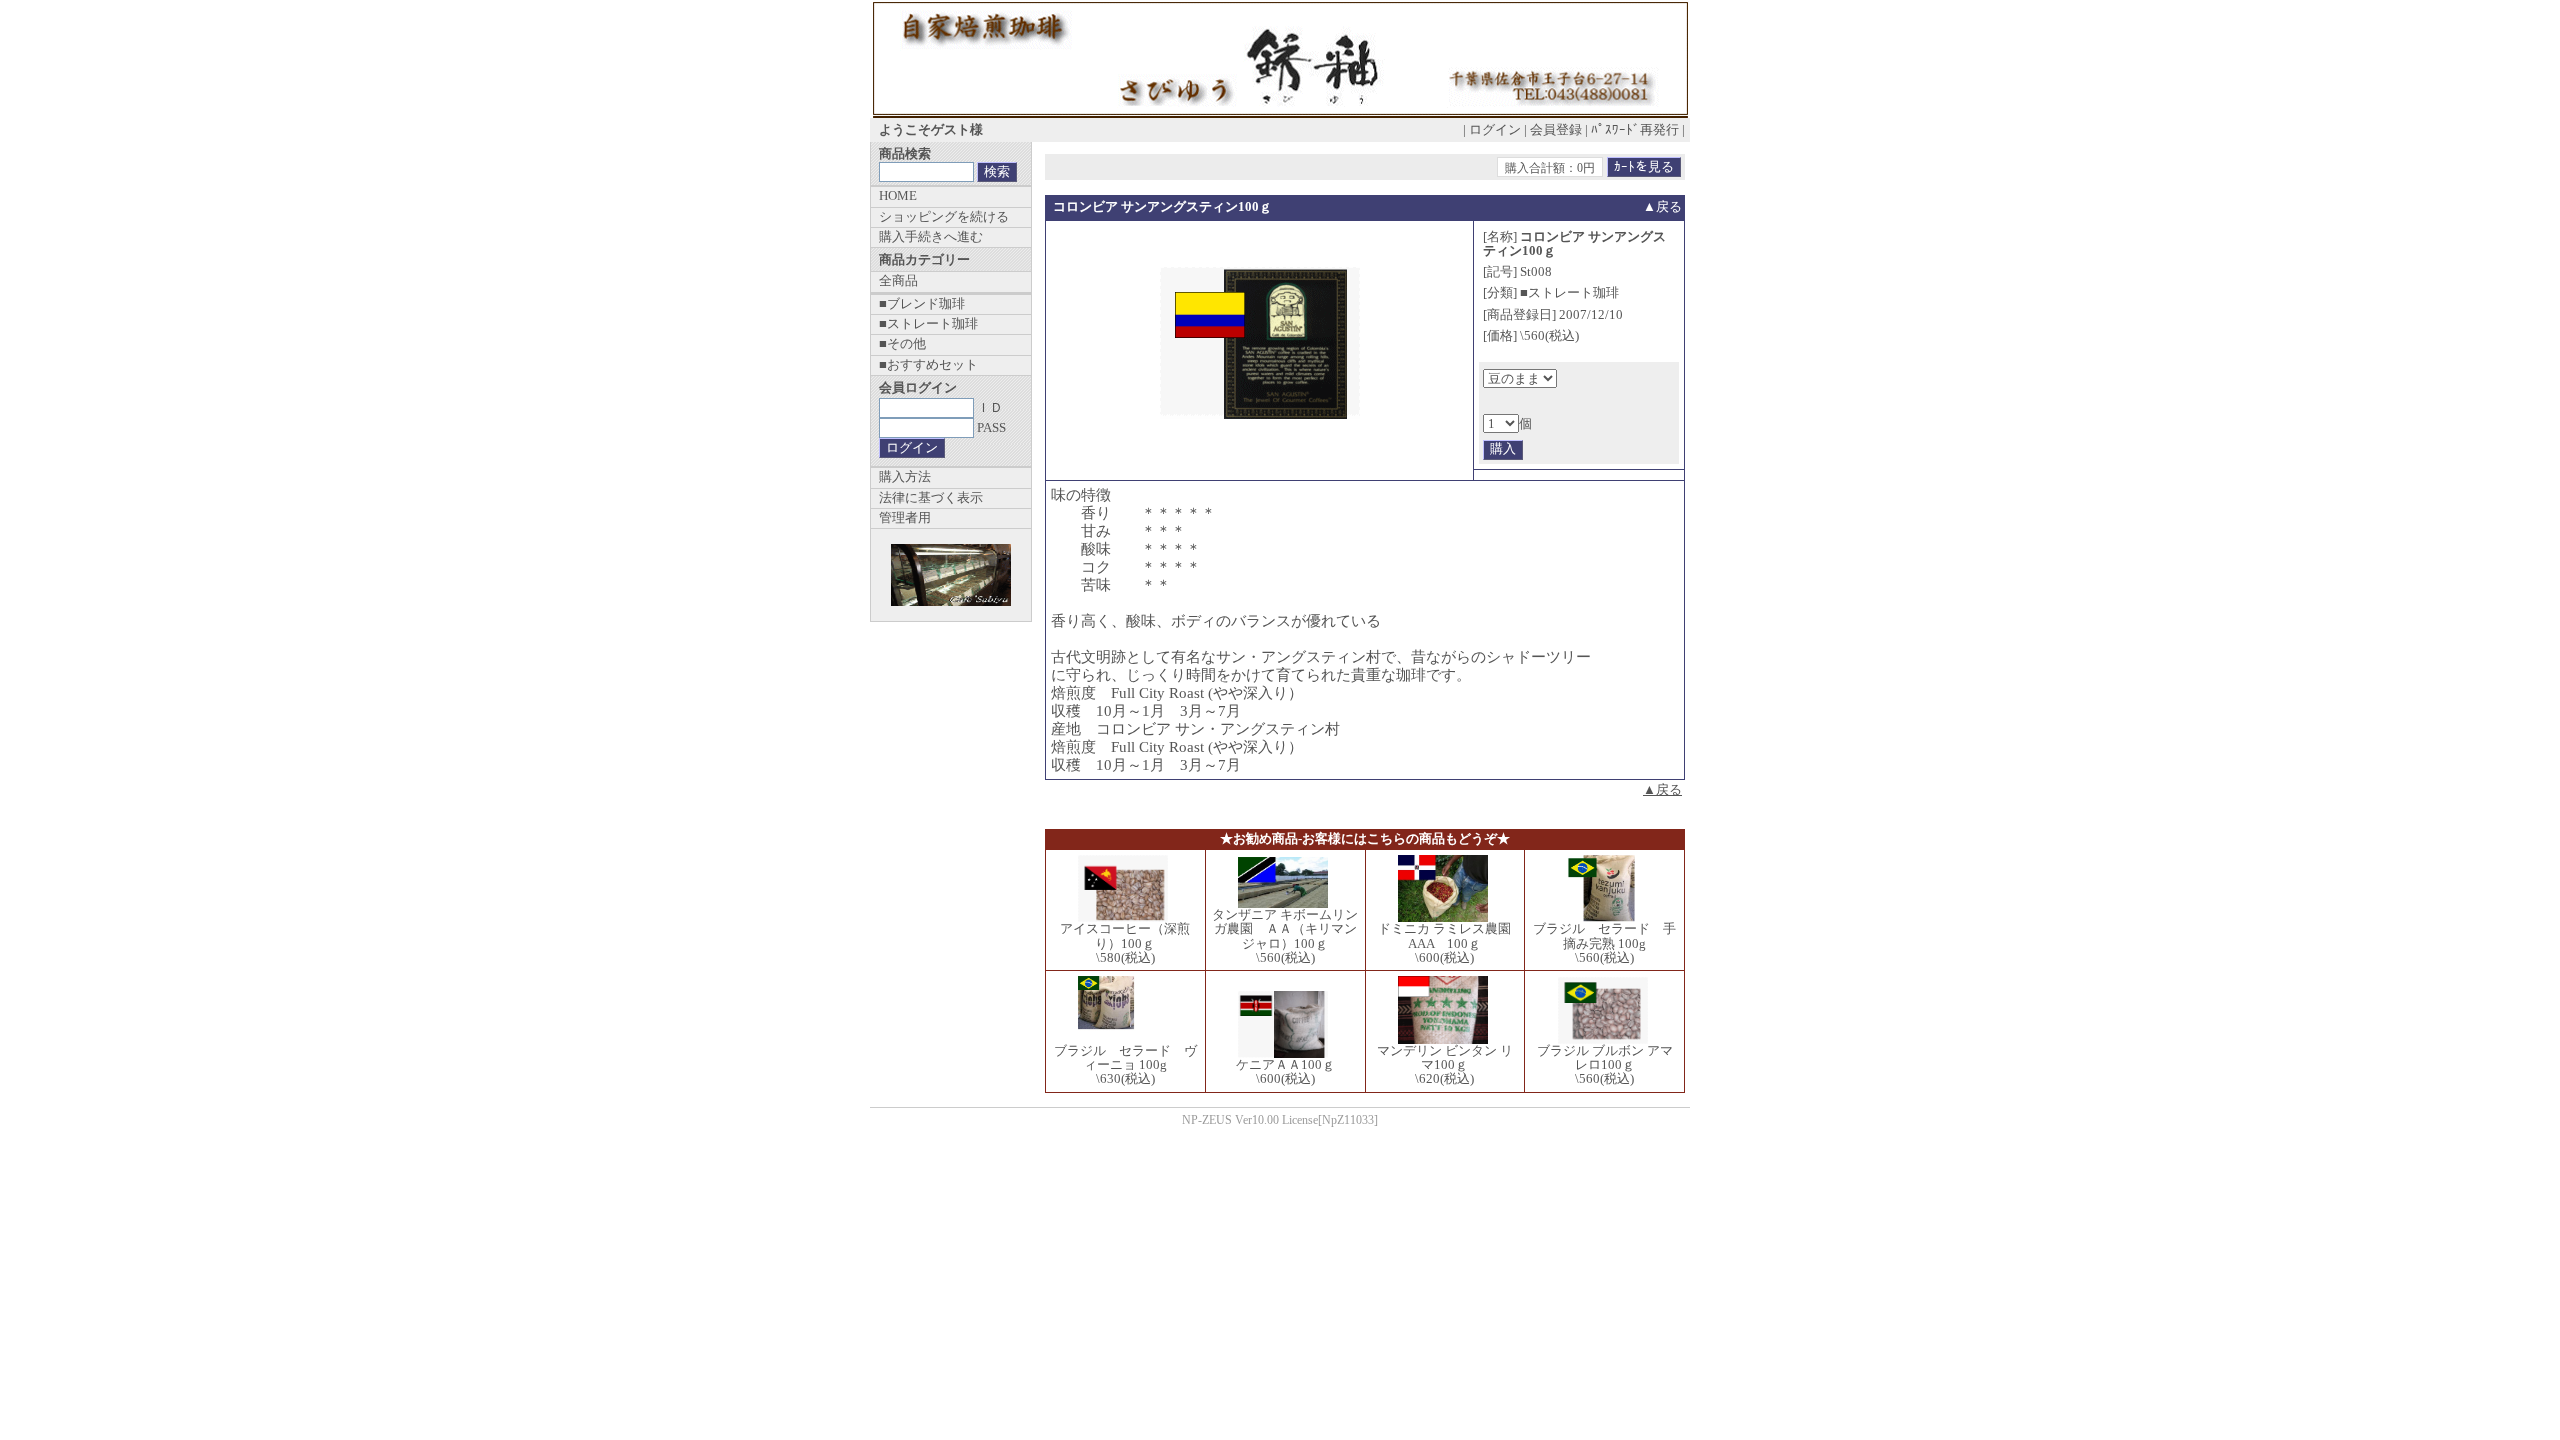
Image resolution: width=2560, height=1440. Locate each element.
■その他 (902, 343)
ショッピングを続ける (944, 216)
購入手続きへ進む (931, 236)
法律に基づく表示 (931, 497)
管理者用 (905, 517)
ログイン (1495, 129)
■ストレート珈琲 (928, 323)
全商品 (898, 280)
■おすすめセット (928, 364)
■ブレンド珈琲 (922, 303)
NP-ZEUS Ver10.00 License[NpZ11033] (1280, 1120)
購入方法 (905, 476)
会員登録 (1556, 129)
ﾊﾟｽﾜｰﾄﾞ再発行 (1635, 129)
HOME (898, 195)
